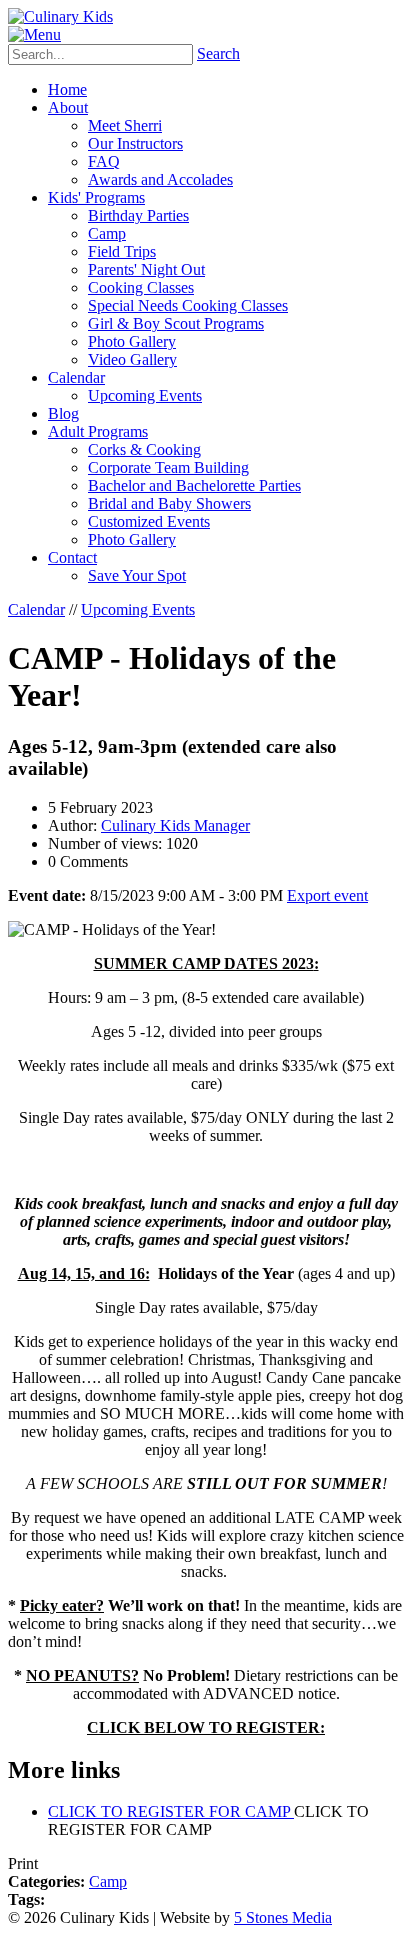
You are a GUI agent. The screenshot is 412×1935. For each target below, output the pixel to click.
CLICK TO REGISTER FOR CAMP (171, 1811)
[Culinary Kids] (60, 16)
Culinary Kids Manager (175, 825)
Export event (327, 895)
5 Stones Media (283, 1917)
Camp (108, 1881)
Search (218, 53)
